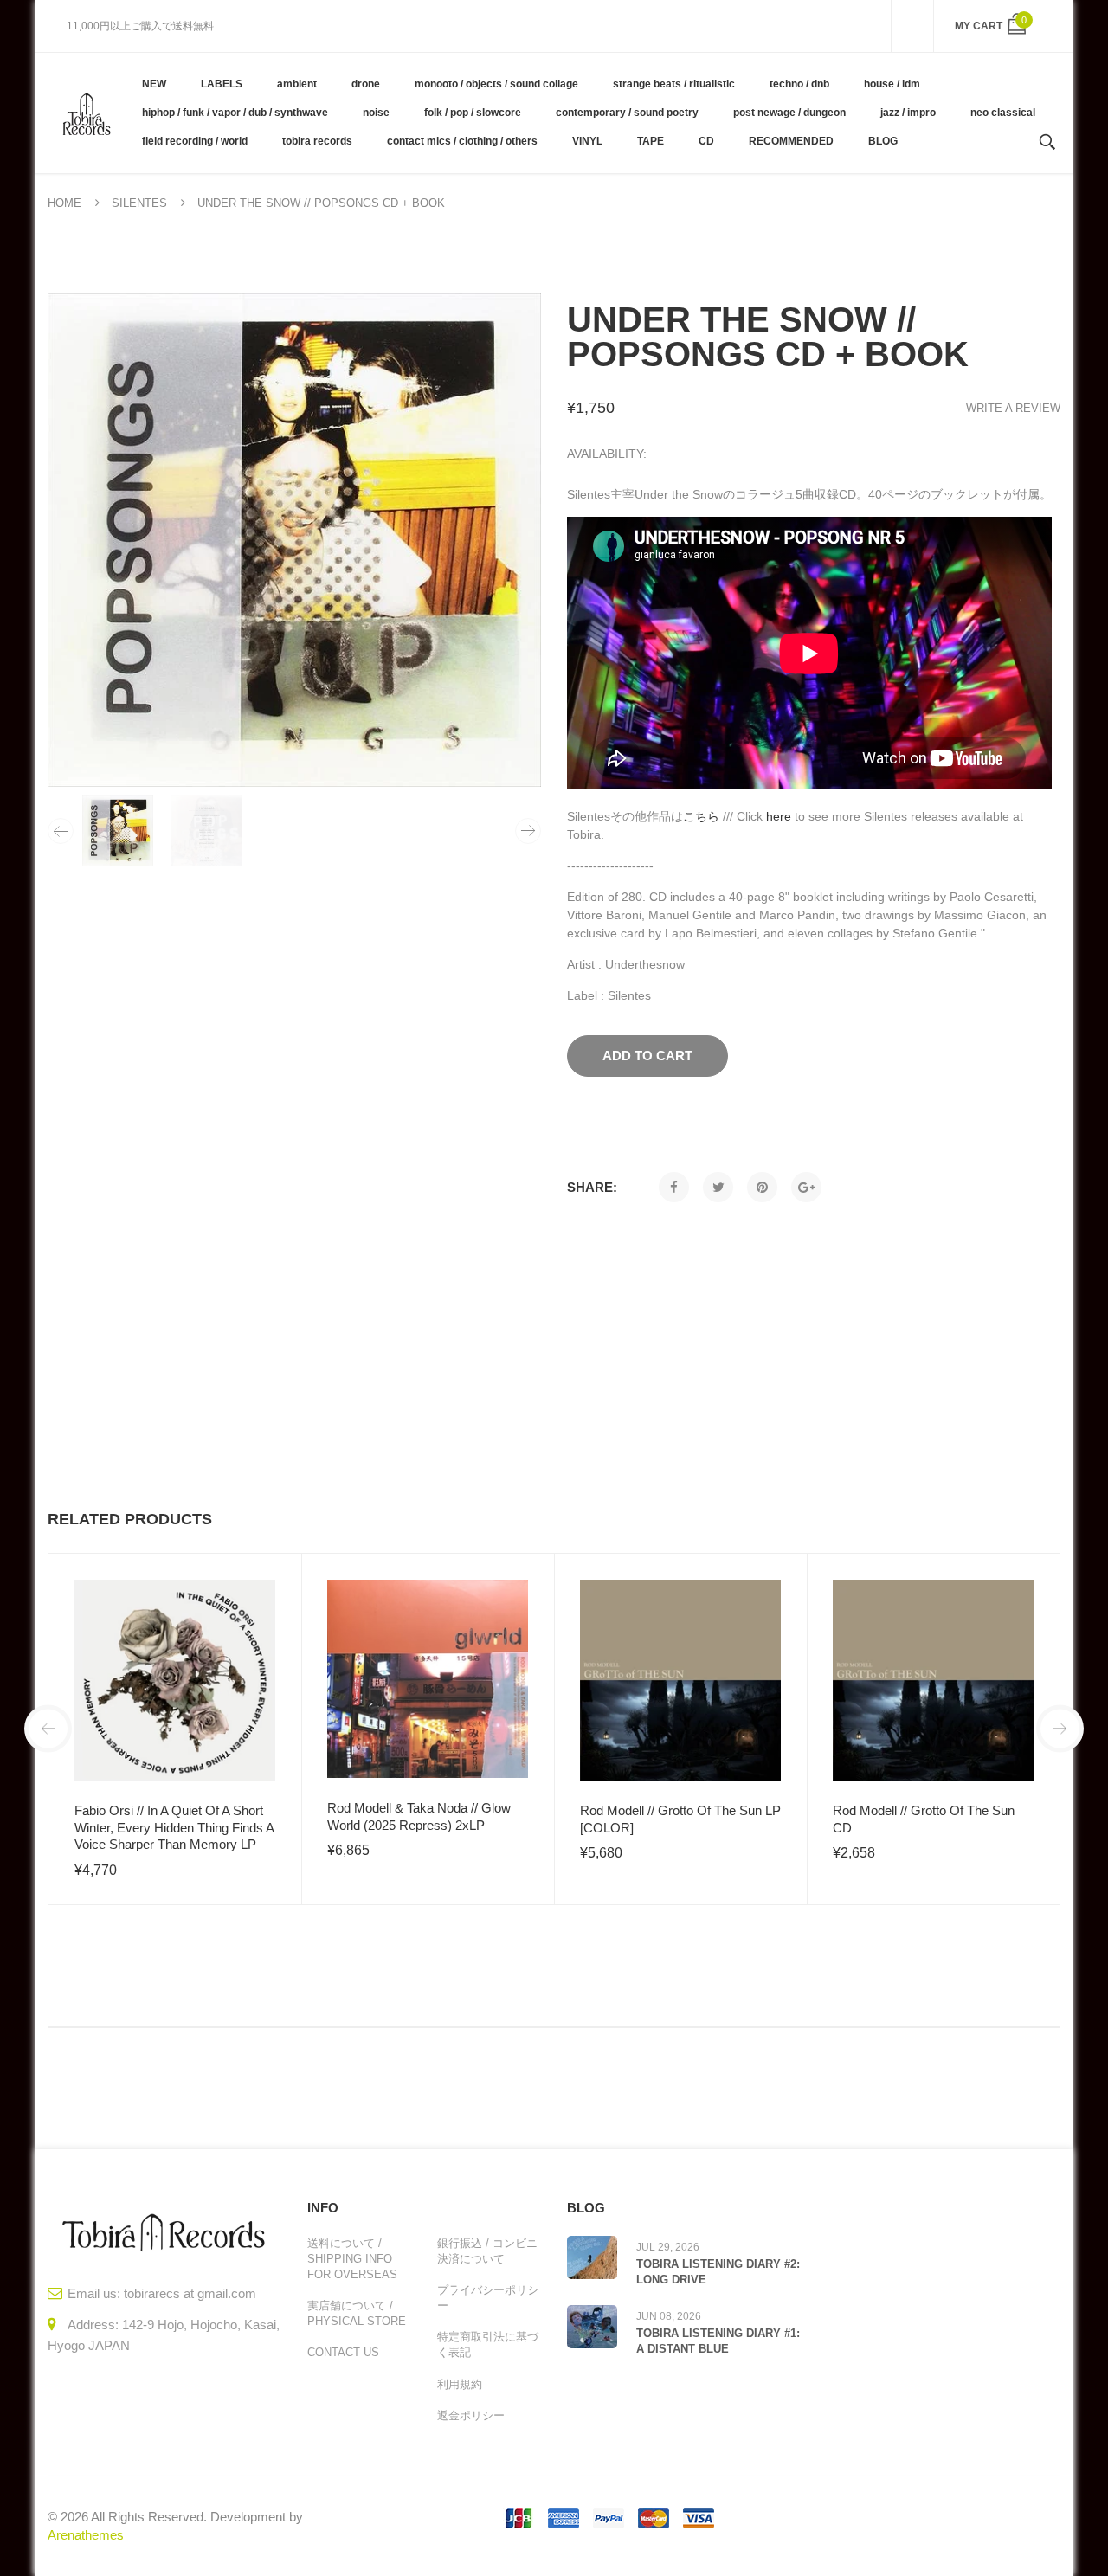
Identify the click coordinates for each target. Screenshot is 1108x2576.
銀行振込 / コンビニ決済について (487, 2251)
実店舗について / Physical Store (357, 2313)
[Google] (806, 1187)
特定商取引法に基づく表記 (488, 2344)
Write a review (1013, 408)
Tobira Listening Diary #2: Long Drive (718, 2272)
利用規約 (460, 2384)
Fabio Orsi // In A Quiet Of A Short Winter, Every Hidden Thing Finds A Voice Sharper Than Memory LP (174, 1827)
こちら (701, 816)
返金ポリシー (471, 2415)
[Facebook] (674, 1187)
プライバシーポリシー (488, 2298)
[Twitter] (718, 1187)
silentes (139, 203)
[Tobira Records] (86, 113)
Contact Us (343, 2352)
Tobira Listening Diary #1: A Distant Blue (718, 2341)
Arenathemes (86, 2535)
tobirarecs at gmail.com (190, 2293)
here (779, 816)
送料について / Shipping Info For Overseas (352, 2259)
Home (64, 203)
